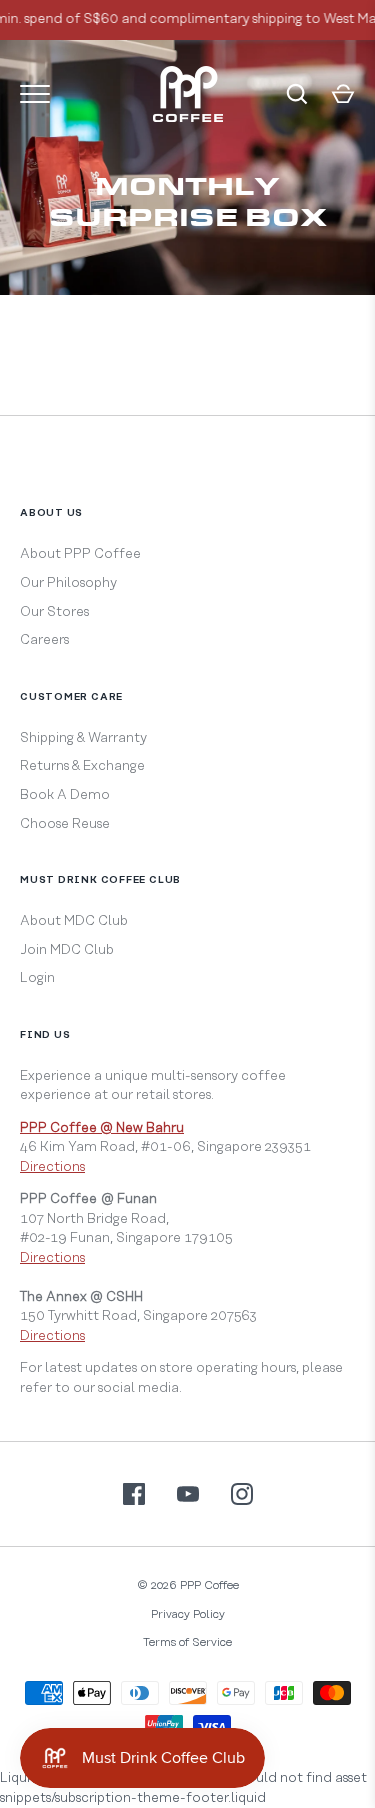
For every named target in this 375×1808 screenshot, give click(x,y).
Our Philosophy (68, 583)
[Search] (297, 94)
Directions (52, 1167)
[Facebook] (134, 1494)
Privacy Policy (188, 1614)
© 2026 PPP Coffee (188, 1585)
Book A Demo (65, 795)
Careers (44, 640)
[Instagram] (242, 1494)
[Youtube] (188, 1494)
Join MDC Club (67, 950)
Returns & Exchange (82, 766)
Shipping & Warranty (83, 738)
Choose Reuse (65, 824)
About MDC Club (74, 921)
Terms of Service (187, 1642)
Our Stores (54, 612)
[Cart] (343, 94)
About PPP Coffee (80, 554)
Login (37, 978)
